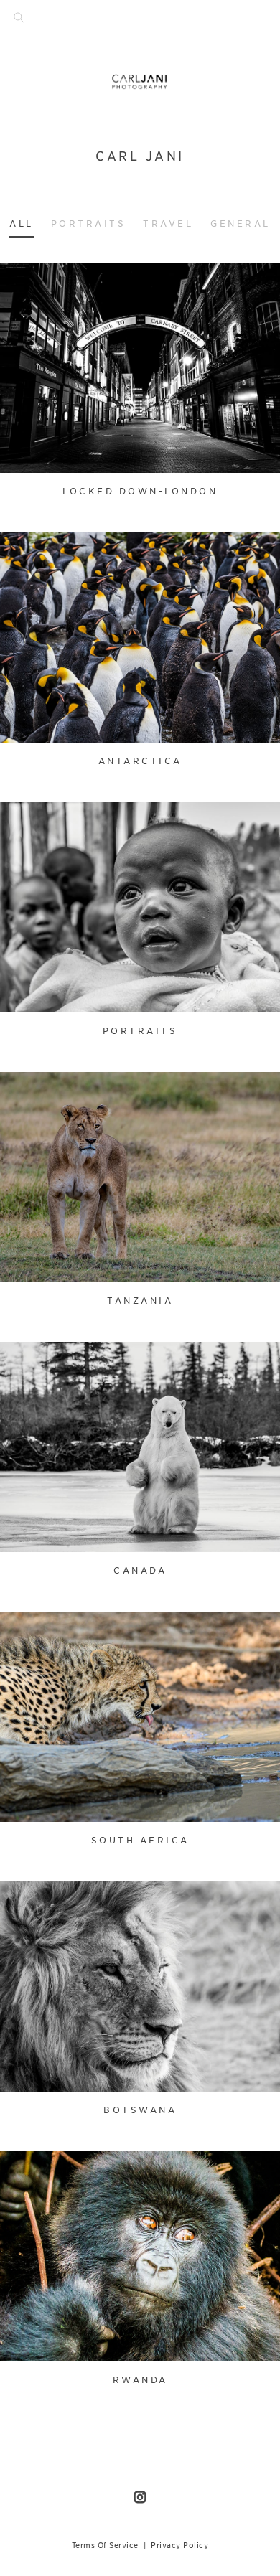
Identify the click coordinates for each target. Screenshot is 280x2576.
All (22, 224)
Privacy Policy (179, 2545)
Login (26, 282)
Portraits (89, 224)
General (241, 224)
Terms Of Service (105, 2545)
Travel (168, 224)
